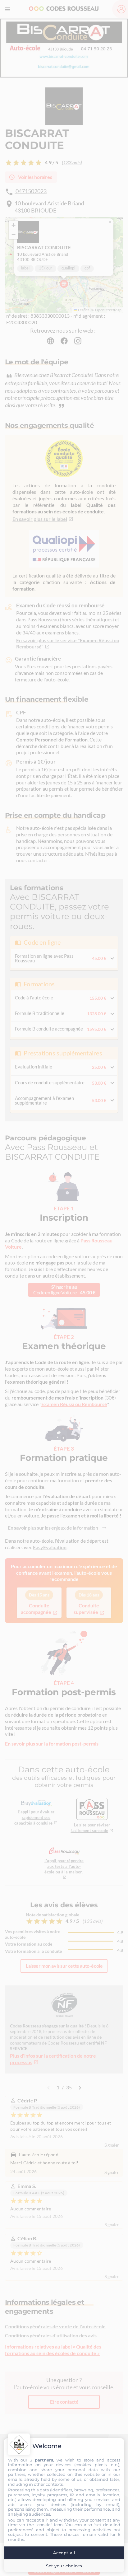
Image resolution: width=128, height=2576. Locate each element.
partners (44, 2460)
